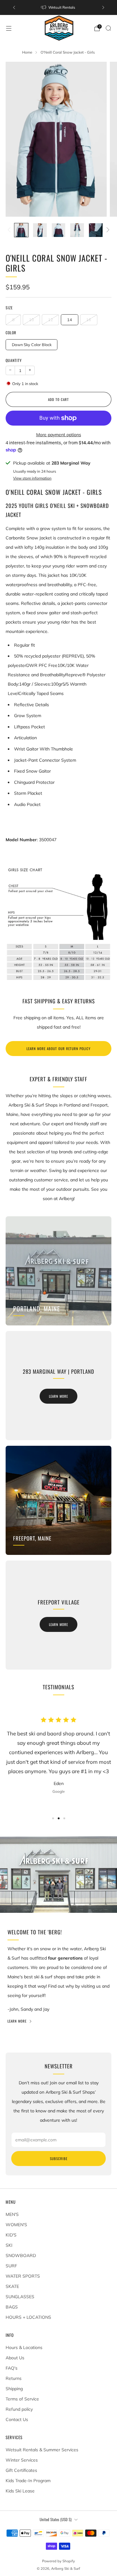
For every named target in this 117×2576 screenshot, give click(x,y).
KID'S (11, 2235)
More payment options (59, 435)
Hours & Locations (24, 2347)
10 (32, 320)
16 (89, 320)
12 (51, 320)
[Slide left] (10, 230)
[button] (53, 1818)
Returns (14, 2378)
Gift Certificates (21, 2470)
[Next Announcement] (103, 7)
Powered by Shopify (58, 2561)
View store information (32, 478)
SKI (9, 2245)
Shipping (14, 2389)
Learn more (58, 1396)
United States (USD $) (56, 2519)
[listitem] (59, 7)
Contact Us (17, 2419)
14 (70, 320)
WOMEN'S (16, 2225)
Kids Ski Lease (20, 2491)
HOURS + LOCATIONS (28, 2317)
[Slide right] (107, 230)
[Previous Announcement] (14, 7)
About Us (15, 2358)
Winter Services (22, 2460)
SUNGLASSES (20, 2297)
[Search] (108, 28)
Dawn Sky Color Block (32, 345)
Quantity (14, 360)
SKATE (12, 2286)
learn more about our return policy (58, 1049)
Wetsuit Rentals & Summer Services (42, 2450)
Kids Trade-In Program (28, 2481)
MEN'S (12, 2214)
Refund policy (19, 2409)
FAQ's (12, 2368)
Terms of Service (22, 2399)
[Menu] (9, 28)
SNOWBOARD (21, 2255)
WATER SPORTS (23, 2276)
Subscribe (59, 2159)
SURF (11, 2266)
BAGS (12, 2307)
